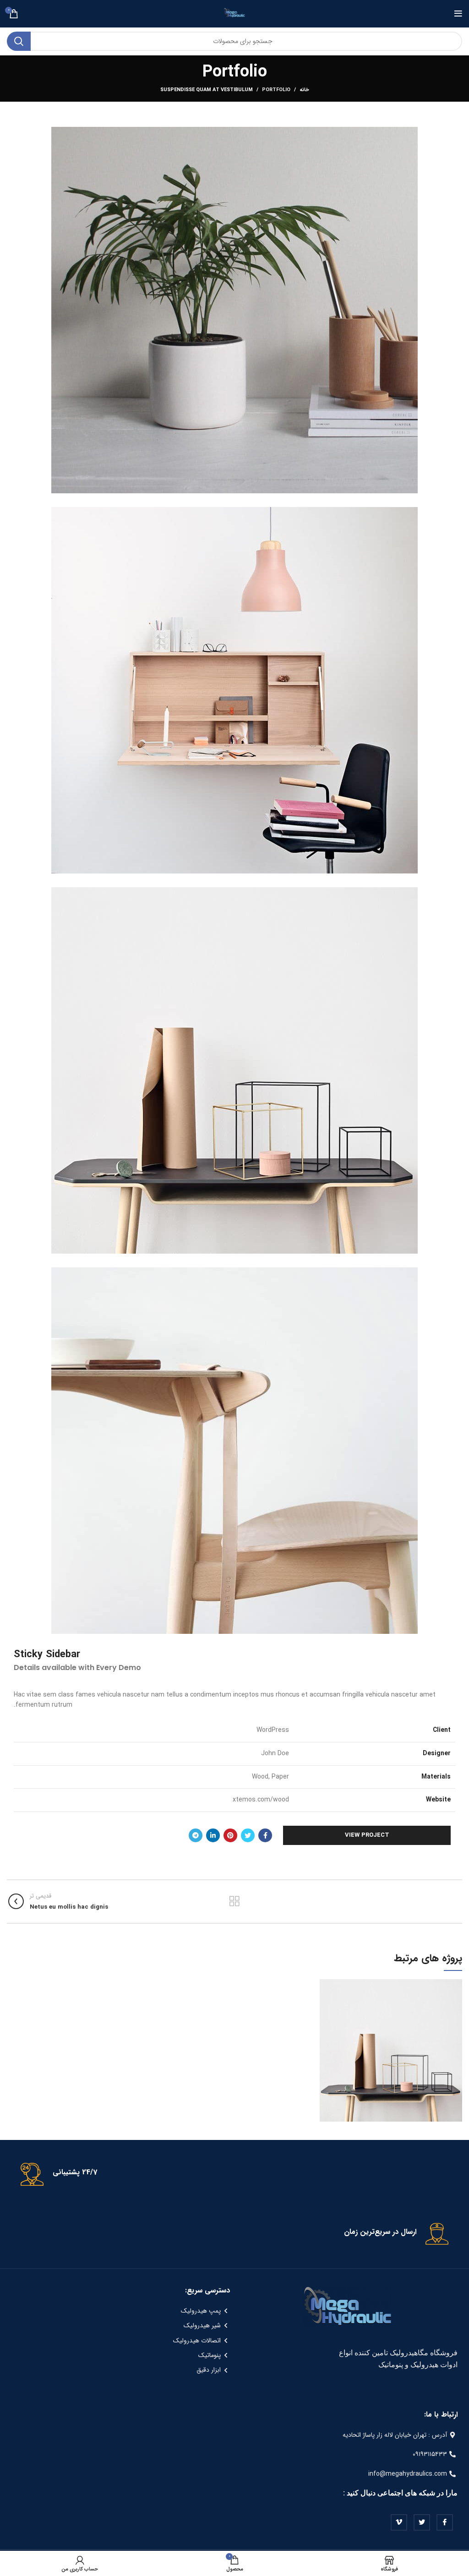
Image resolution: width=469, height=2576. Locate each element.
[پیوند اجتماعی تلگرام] (196, 1835)
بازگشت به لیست (234, 1901)
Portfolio (276, 90)
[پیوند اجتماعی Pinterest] (230, 1835)
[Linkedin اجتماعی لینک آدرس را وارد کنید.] (213, 1835)
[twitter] (422, 2522)
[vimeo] (399, 2522)
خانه (304, 90)
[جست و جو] (19, 41)
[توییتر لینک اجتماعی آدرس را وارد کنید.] (248, 1835)
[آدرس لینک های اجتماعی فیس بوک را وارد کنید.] (265, 1835)
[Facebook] (445, 2522)
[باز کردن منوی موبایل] (458, 14)
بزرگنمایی (327, 1986)
